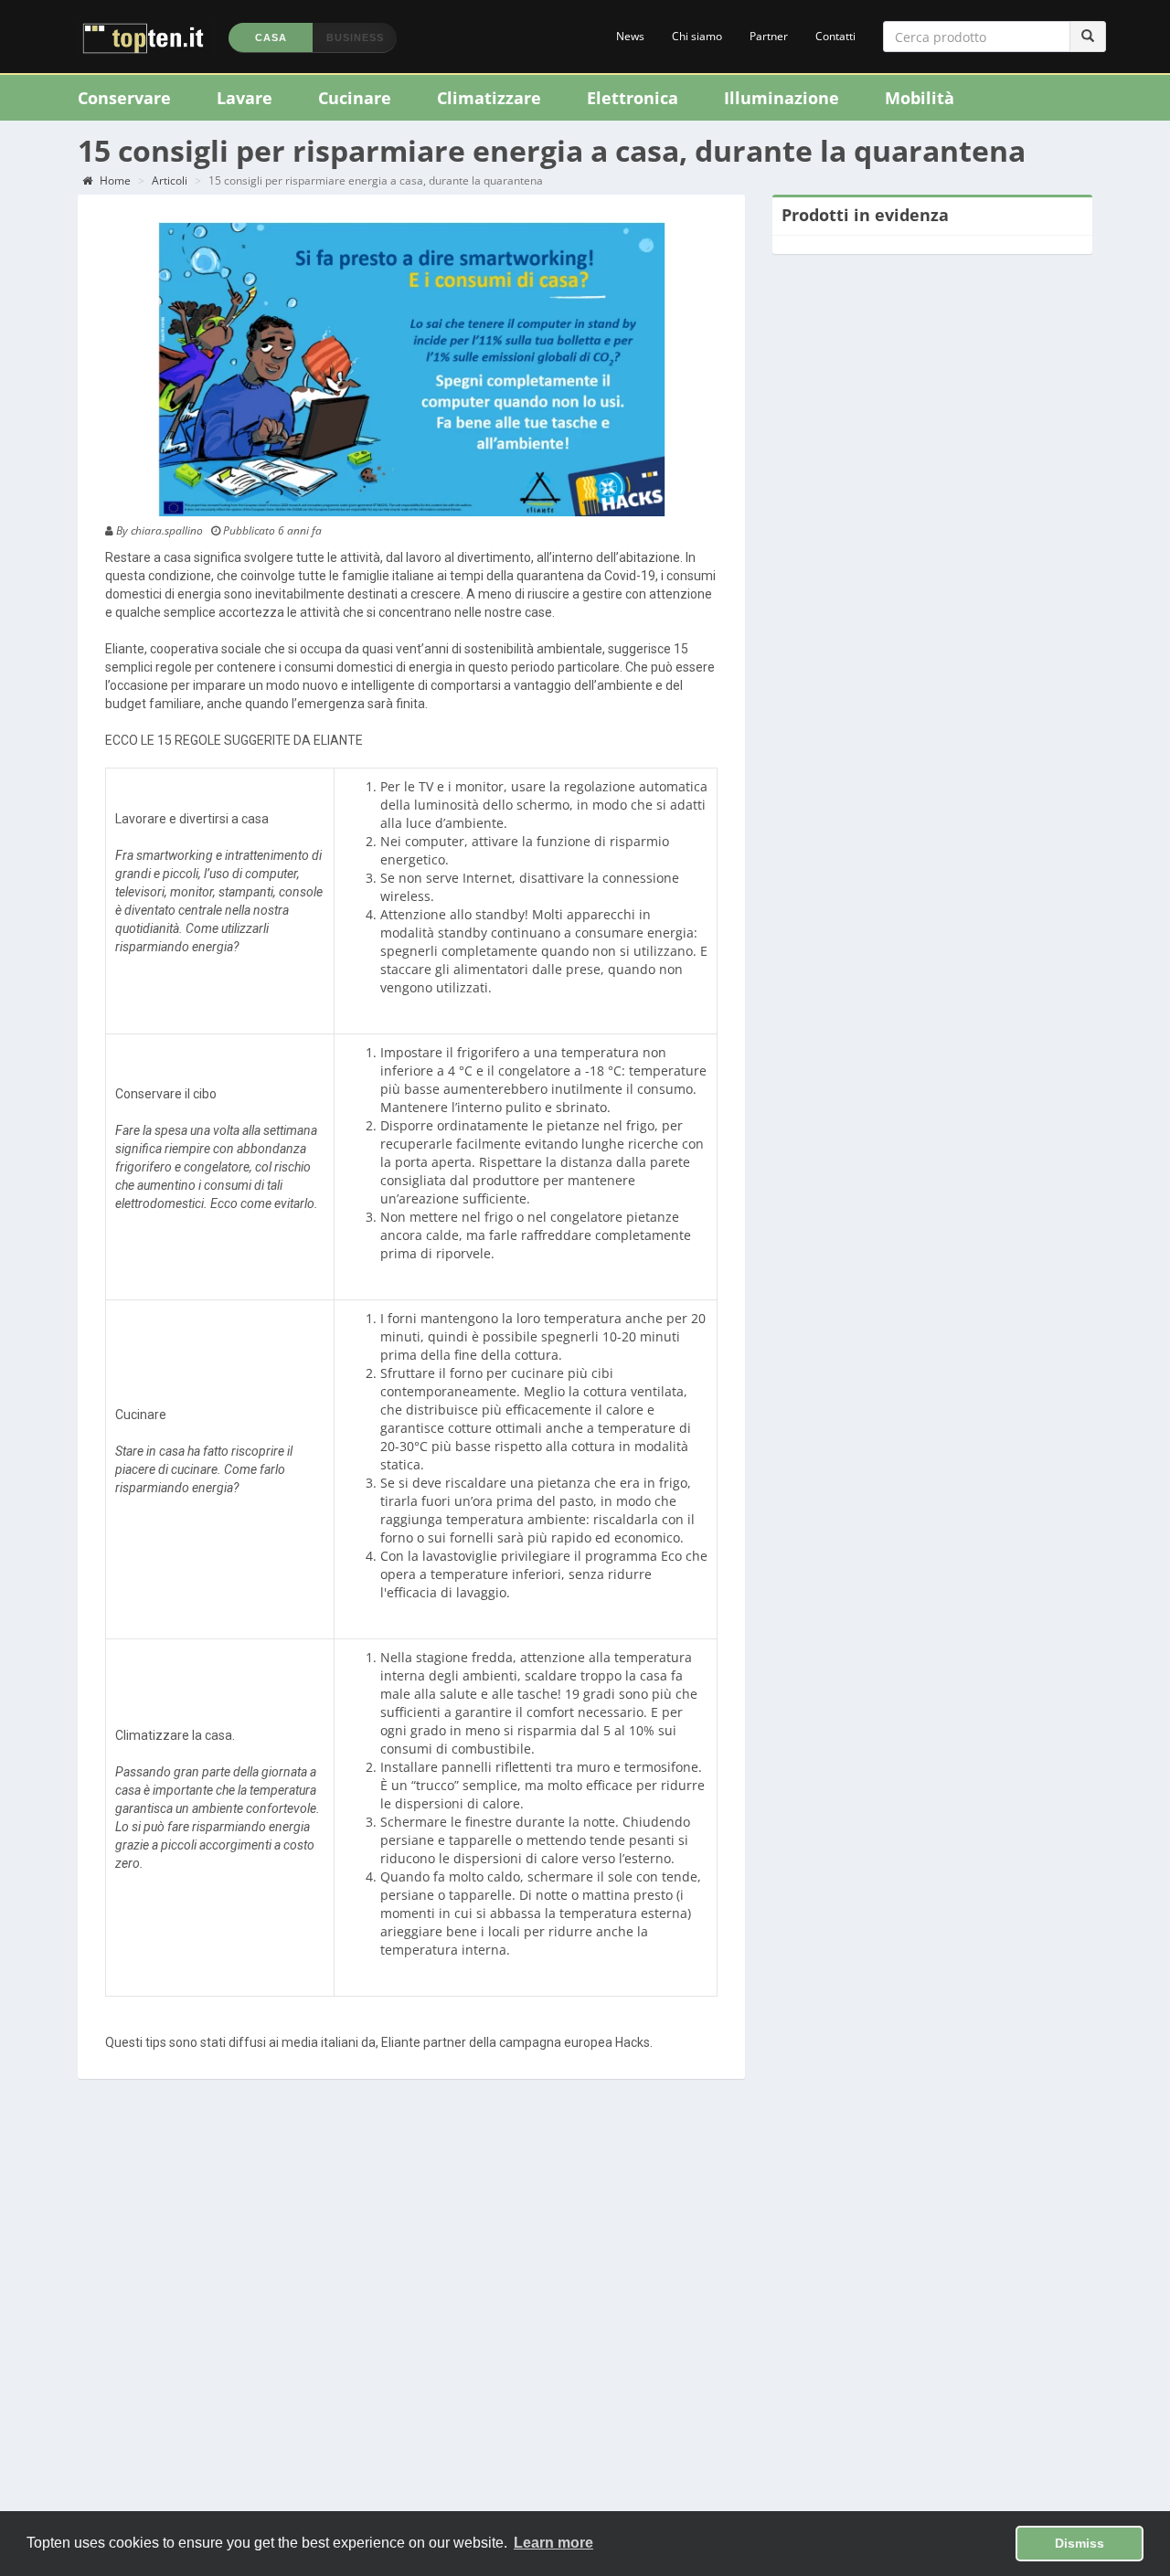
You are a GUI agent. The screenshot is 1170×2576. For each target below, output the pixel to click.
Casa (271, 37)
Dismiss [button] (1080, 2543)
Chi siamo (697, 36)
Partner (769, 36)
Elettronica (633, 98)
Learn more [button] (553, 2543)
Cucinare (355, 98)
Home (114, 180)
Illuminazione (782, 98)
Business (355, 37)
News (630, 36)
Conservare (124, 98)
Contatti (835, 36)
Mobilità (920, 98)
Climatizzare (489, 98)
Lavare (245, 98)
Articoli (170, 180)
